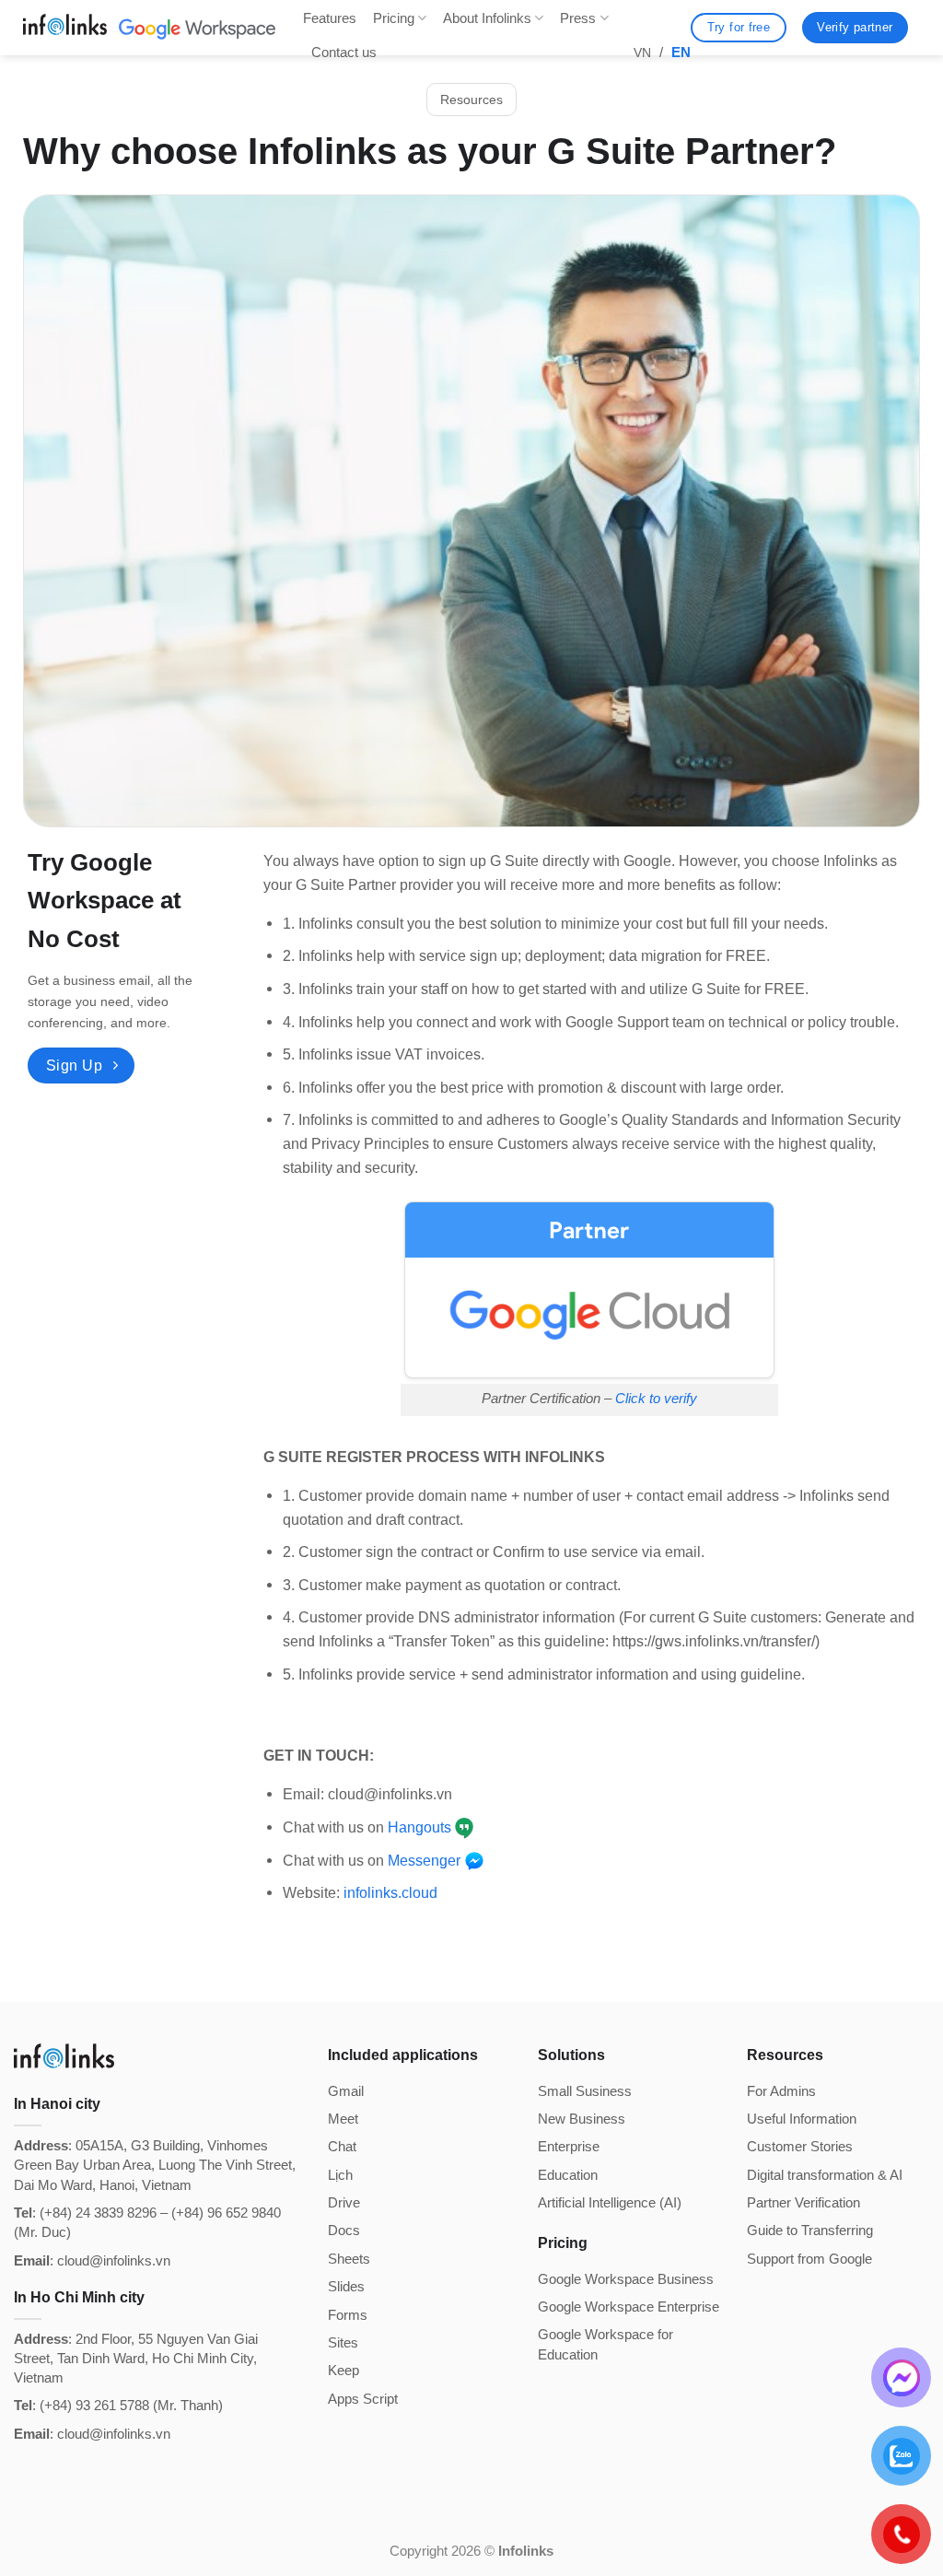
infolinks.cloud (390, 1892)
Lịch (340, 2175)
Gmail (346, 2091)
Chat (342, 2146)
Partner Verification (803, 2202)
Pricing (394, 18)
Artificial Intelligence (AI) (610, 2202)
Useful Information (802, 2119)
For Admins (781, 2091)
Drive (344, 2202)
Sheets (349, 2259)
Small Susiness (585, 2091)
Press (578, 18)
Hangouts (419, 1827)
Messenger (424, 1860)
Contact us (344, 52)
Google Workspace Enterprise (629, 2307)
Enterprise (569, 2146)
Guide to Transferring (810, 2230)
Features (330, 18)
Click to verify (656, 1399)
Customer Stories (800, 2146)
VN (642, 53)
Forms (348, 2315)
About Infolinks (487, 18)
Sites (343, 2342)
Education (568, 2175)
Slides (346, 2286)
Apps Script (363, 2399)
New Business (582, 2119)
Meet (343, 2119)
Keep (343, 2370)
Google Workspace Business (626, 2279)
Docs (344, 2230)
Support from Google (809, 2259)
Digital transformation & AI (825, 2175)
